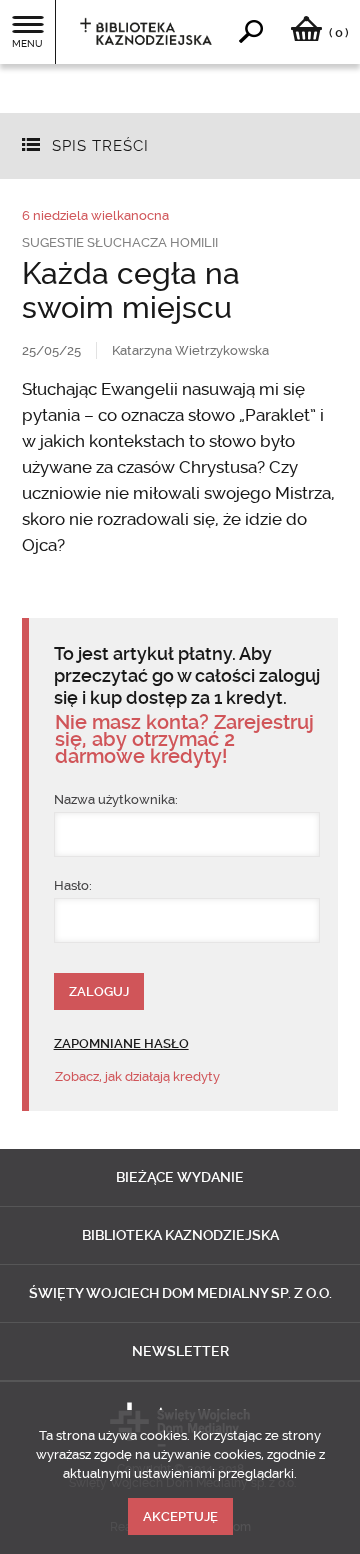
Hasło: (73, 885)
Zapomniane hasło (121, 1043)
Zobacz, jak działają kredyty (137, 1076)
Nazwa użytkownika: (116, 799)
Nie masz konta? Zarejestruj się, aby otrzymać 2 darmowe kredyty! (184, 739)
